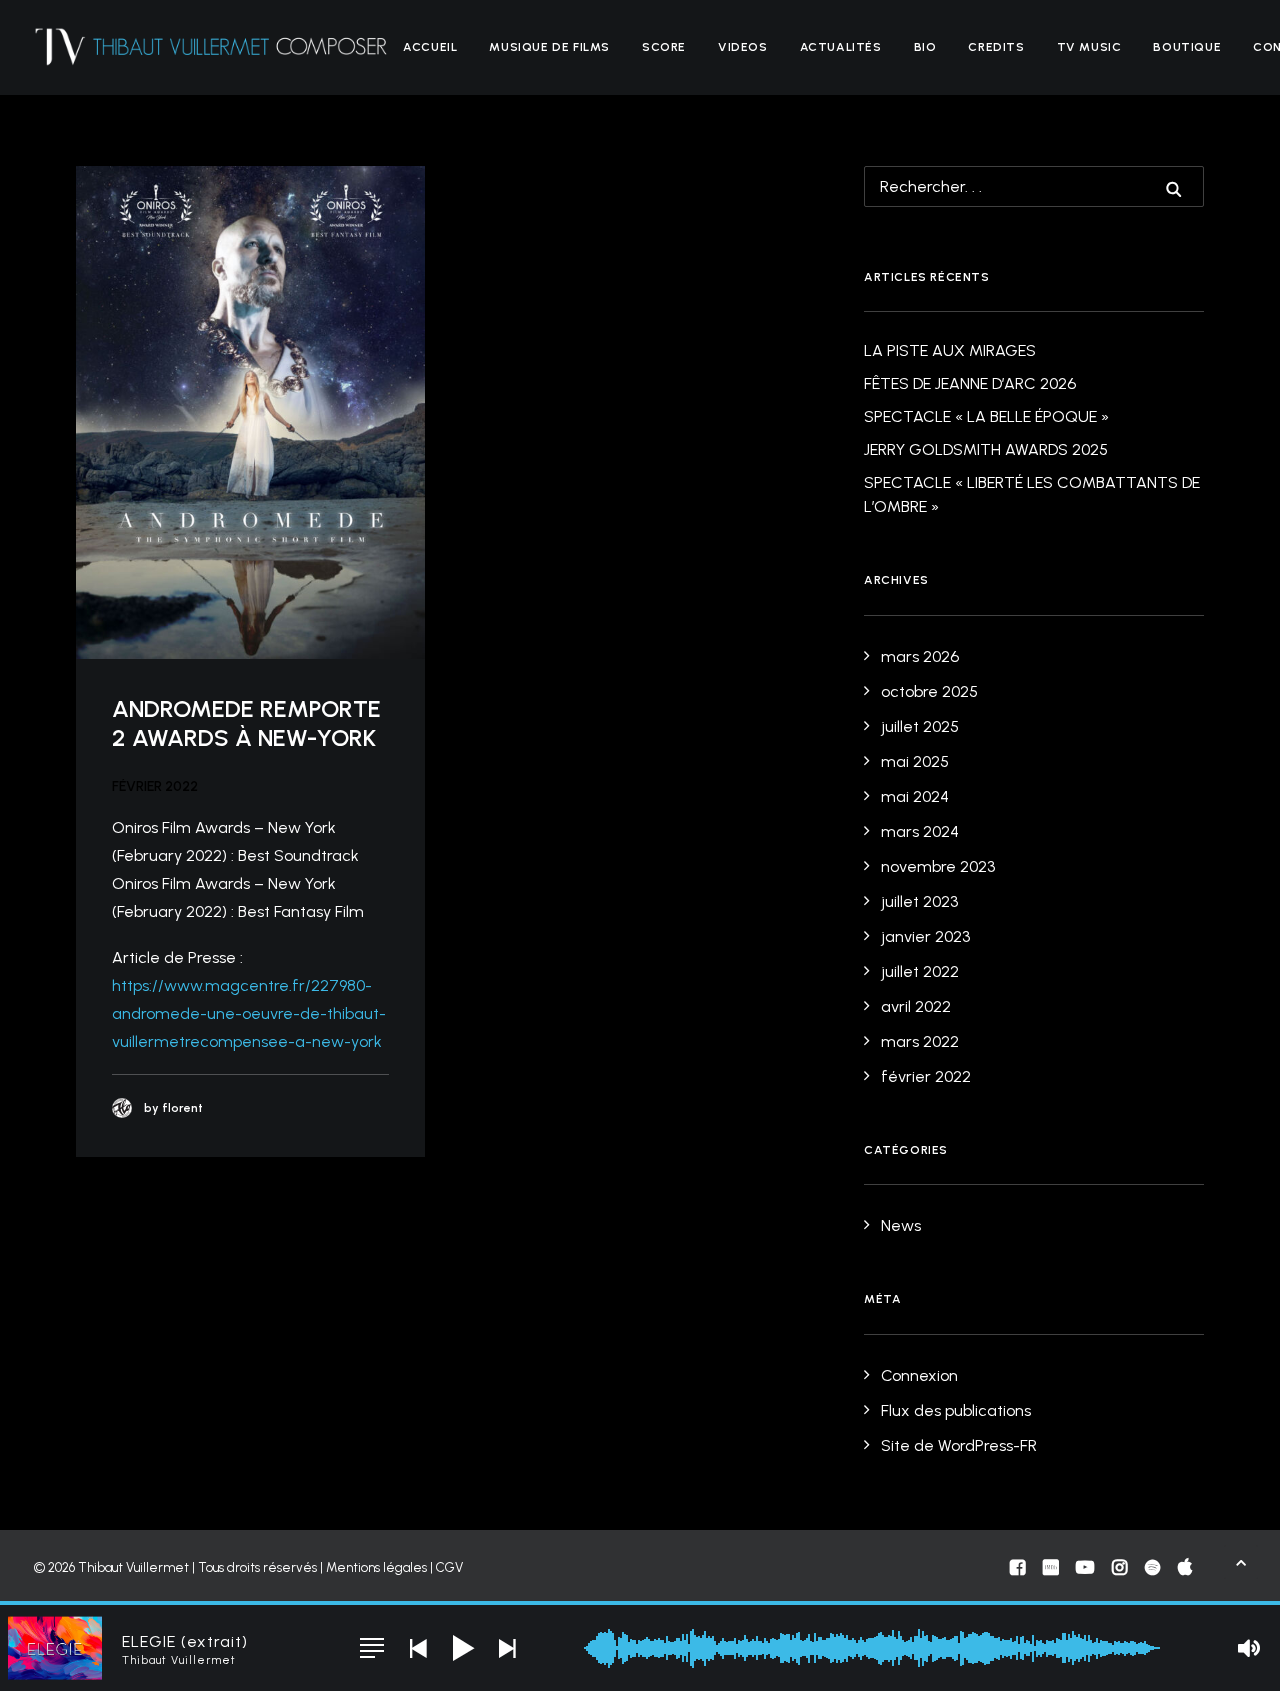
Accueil (430, 47)
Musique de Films (549, 47)
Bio (925, 47)
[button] (250, 412)
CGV (449, 1567)
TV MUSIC (1089, 47)
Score (664, 47)
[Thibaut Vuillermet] (211, 47)
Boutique (1187, 47)
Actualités (841, 47)
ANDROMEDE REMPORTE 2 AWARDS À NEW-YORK (246, 723)
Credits (996, 47)
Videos (743, 47)
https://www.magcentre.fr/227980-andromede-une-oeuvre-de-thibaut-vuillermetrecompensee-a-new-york (249, 1013)
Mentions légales (376, 1567)
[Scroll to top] (1241, 1560)
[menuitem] (430, 47)
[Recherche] (1034, 186)
